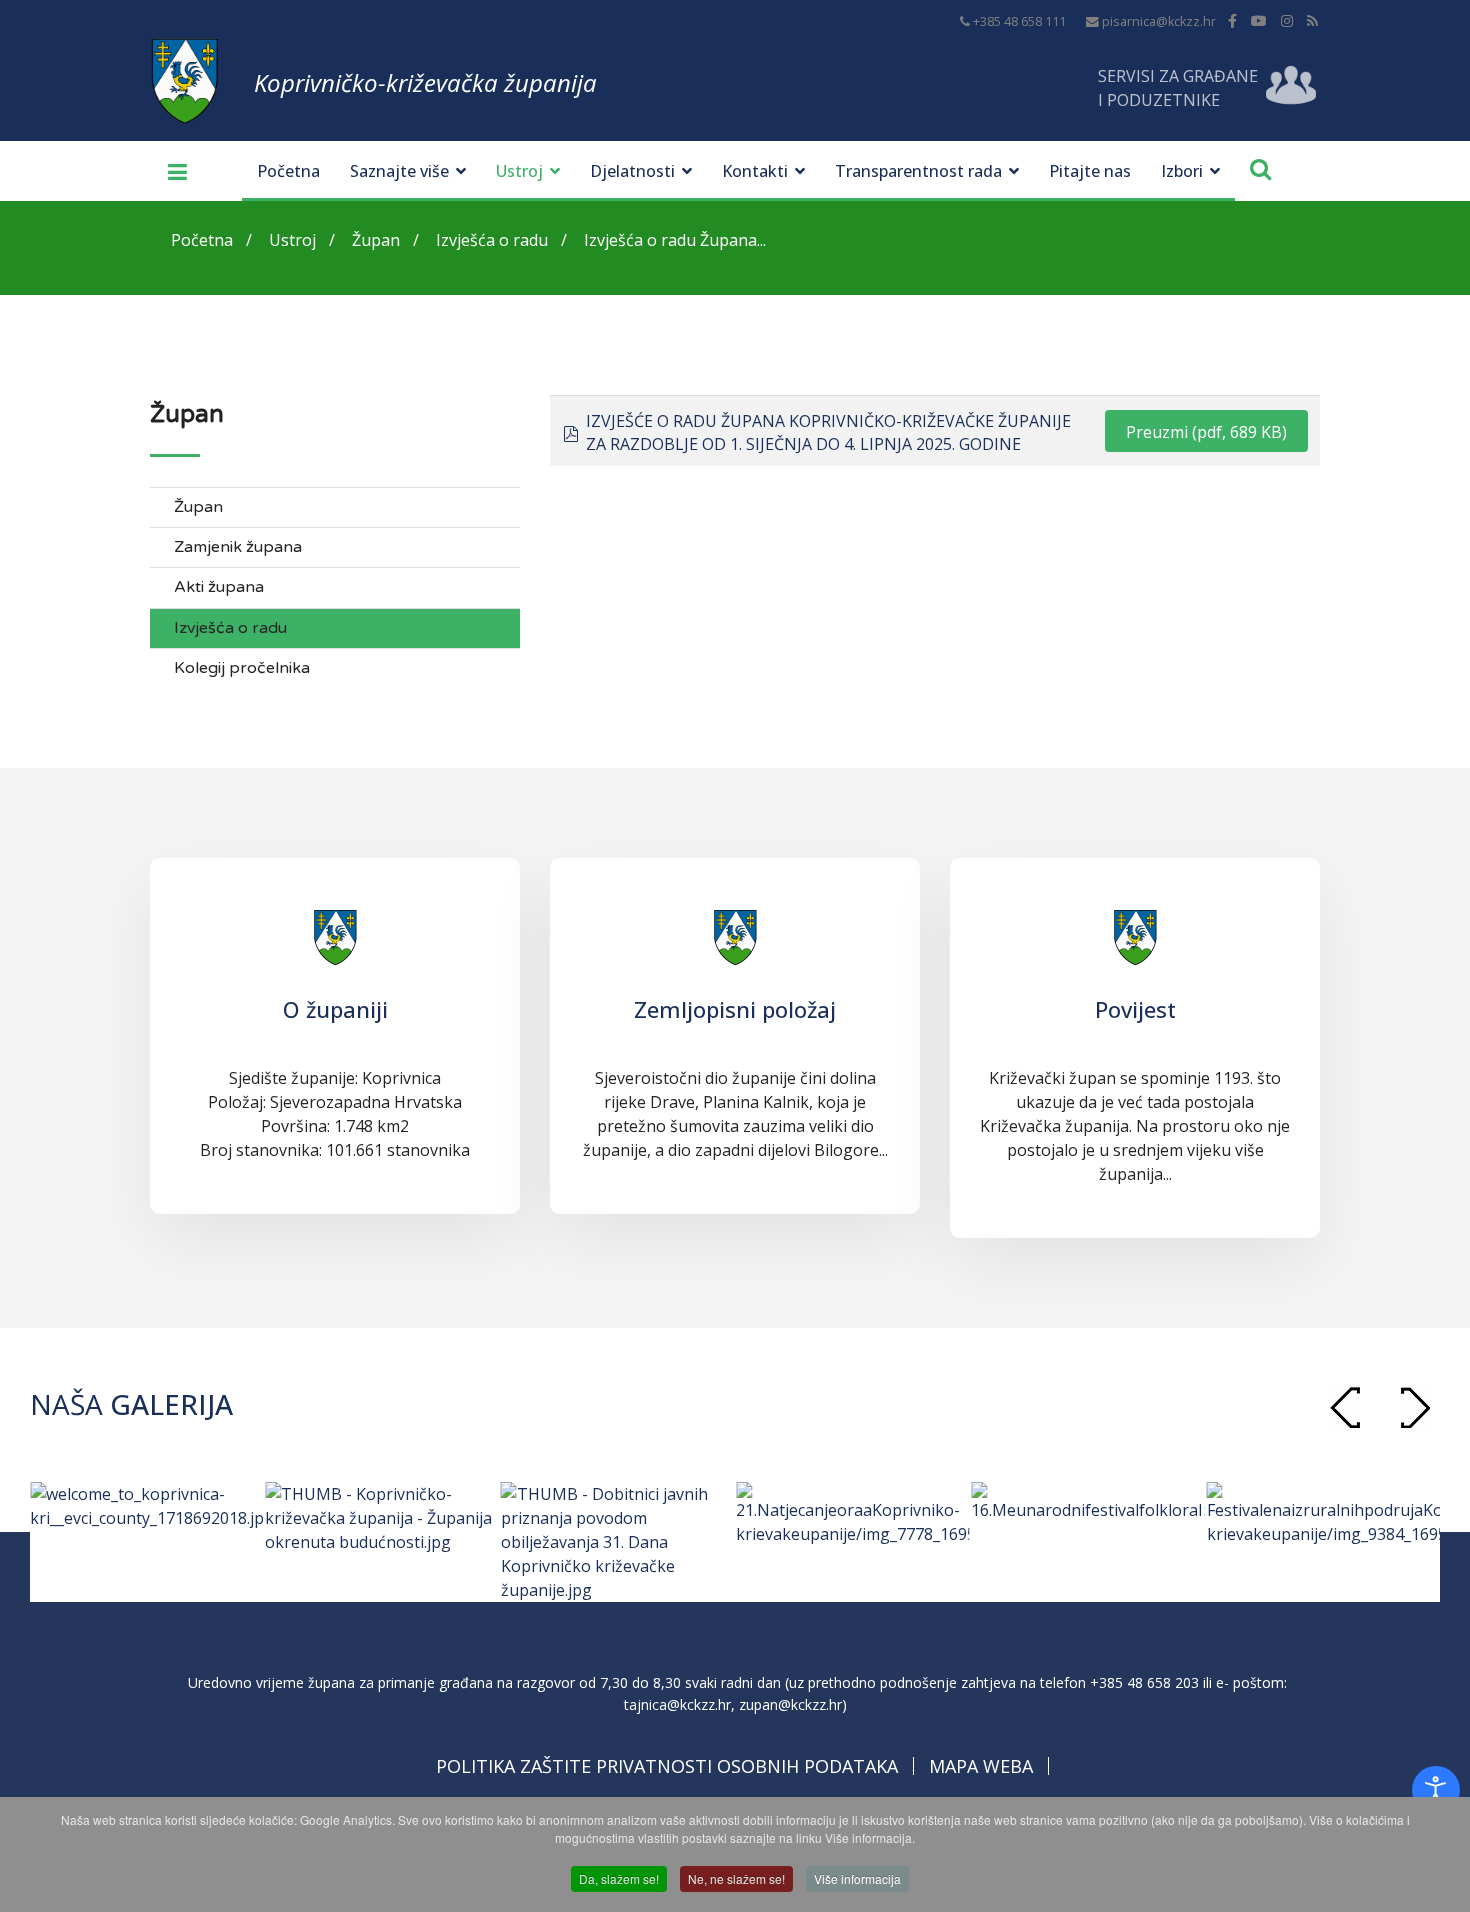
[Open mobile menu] (170, 171)
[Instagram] (1287, 20)
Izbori (1182, 171)
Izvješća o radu (230, 628)
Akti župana (219, 587)
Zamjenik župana (238, 547)
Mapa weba (981, 1766)
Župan (198, 507)
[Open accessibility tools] (1436, 1790)
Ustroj (519, 171)
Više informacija (857, 1878)
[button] (1415, 1407)
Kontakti (755, 171)
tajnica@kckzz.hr (677, 1704)
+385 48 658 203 (1144, 1682)
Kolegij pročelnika (242, 668)
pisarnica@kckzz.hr (1159, 21)
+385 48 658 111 (1019, 21)
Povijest (1135, 1009)
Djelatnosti (632, 171)
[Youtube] (1259, 20)
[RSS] (1312, 20)
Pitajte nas (1090, 171)
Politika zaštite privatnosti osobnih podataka (667, 1766)
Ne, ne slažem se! (736, 1878)
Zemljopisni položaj (735, 1009)
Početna (288, 171)
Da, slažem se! (619, 1878)
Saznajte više (399, 171)
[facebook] (1232, 20)
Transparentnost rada (918, 171)
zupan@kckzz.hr (790, 1704)
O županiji (335, 1009)
